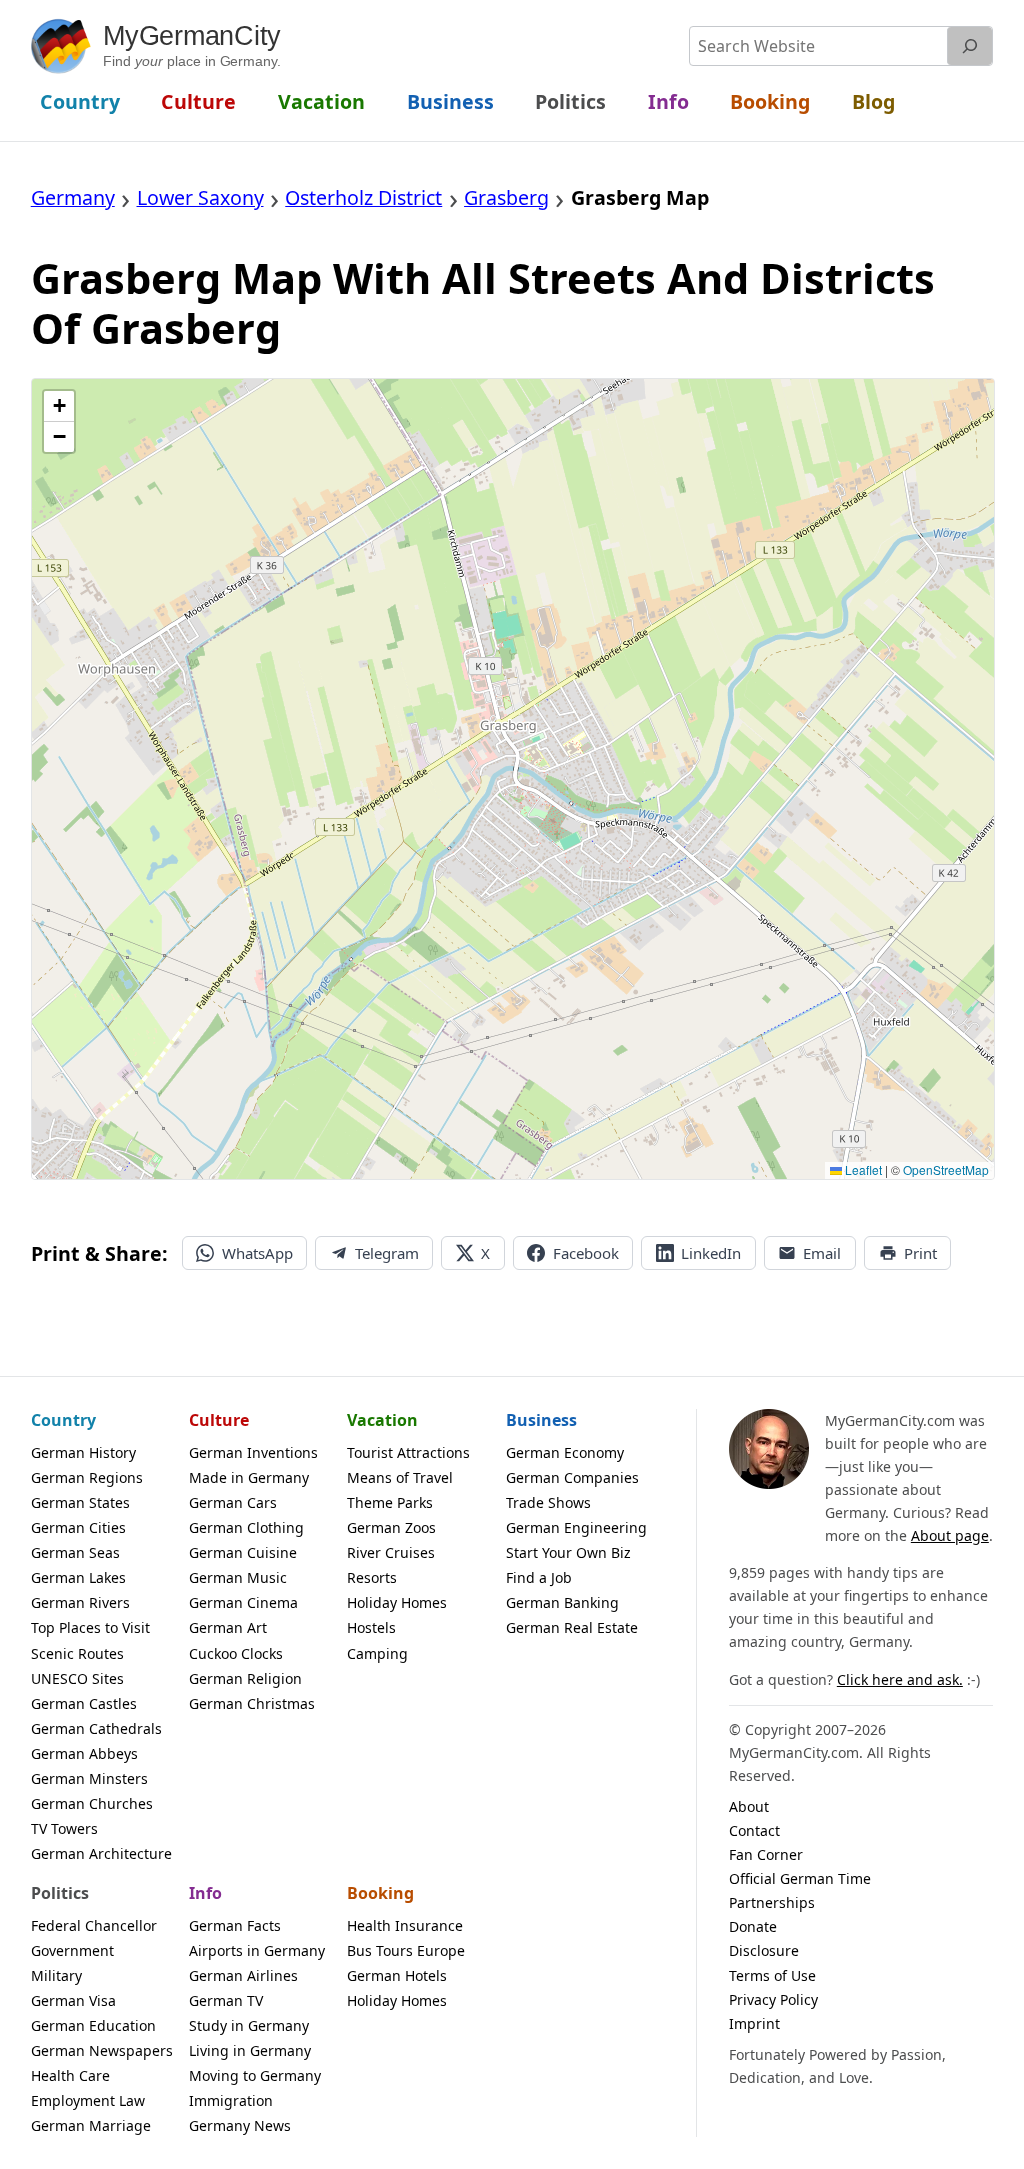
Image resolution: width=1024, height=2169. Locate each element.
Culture (219, 1420)
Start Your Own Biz (568, 1552)
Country (63, 1420)
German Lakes (78, 1577)
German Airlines (243, 1975)
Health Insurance (405, 1925)
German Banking (562, 1602)
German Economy (565, 1452)
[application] (513, 779)
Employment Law (88, 2100)
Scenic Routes (77, 1653)
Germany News (240, 2125)
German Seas (75, 1552)
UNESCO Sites (77, 1678)
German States (80, 1502)
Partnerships (772, 1902)
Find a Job (539, 1577)
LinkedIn (711, 1253)
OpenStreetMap (946, 1169)
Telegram (387, 1253)
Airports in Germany (257, 1950)
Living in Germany (250, 2050)
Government (72, 1950)
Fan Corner (766, 1854)
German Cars (233, 1502)
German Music (238, 1577)
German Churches (92, 1803)
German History (83, 1452)
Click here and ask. (900, 1679)
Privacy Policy (773, 1999)
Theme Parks (390, 1502)
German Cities (78, 1527)
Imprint (754, 2023)
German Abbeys (84, 1753)
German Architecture (101, 1853)
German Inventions (253, 1452)
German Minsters (89, 1778)
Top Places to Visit (90, 1627)
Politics (60, 1893)
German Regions (87, 1477)
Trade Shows (548, 1502)
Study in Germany (249, 2025)
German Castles (84, 1703)
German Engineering (576, 1527)
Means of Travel (400, 1477)
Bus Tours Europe (406, 1950)
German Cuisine (243, 1552)
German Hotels (397, 1975)
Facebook (586, 1253)
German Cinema (243, 1602)
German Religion (245, 1678)
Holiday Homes (397, 1602)
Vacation (382, 1420)
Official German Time (800, 1878)
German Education (93, 2025)
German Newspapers (102, 2050)
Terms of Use (772, 1975)
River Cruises (391, 1552)
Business (541, 1420)
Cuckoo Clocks (236, 1653)
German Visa (73, 2000)
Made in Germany (249, 1477)
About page (950, 1535)
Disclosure (764, 1950)
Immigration (231, 2100)
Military (56, 1975)
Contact (754, 1830)
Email (822, 1253)
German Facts (235, 1925)
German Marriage (91, 2125)
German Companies (572, 1477)
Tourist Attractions (408, 1452)
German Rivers (80, 1602)
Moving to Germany (255, 2075)
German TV (226, 2000)
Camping (377, 1653)
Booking (380, 1893)
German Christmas (252, 1703)
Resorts (372, 1577)
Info (205, 1893)
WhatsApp (257, 1253)
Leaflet (862, 1169)
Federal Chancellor (94, 1925)
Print (920, 1253)
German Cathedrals (96, 1728)
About (749, 1806)
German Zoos (391, 1527)
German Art (228, 1627)
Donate (753, 1926)
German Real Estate (572, 1627)
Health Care (70, 2075)
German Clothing (246, 1527)
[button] (59, 406)
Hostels (371, 1627)
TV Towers (64, 1828)
